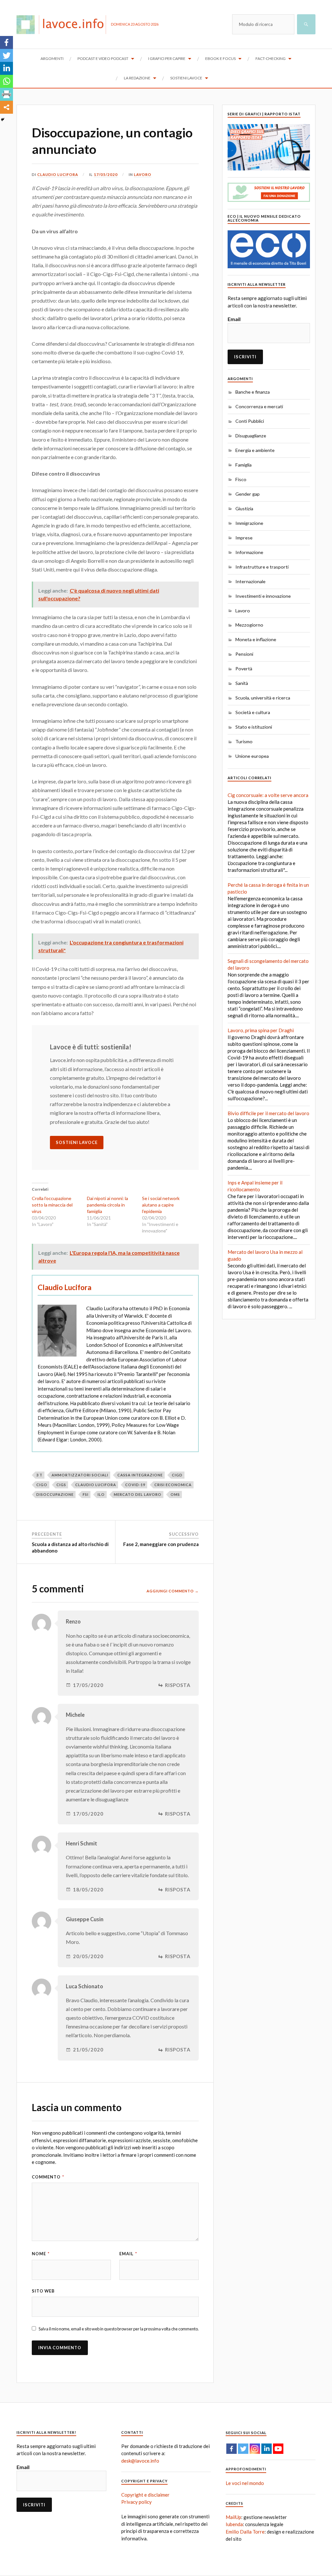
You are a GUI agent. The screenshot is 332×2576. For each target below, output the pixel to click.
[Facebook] (6, 42)
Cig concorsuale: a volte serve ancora (268, 795)
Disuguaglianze (251, 436)
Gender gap (248, 494)
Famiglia (243, 465)
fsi (86, 1494)
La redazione (137, 78)
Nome (41, 2254)
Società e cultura (253, 712)
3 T (39, 1475)
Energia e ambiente (255, 450)
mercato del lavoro (138, 1494)
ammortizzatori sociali (80, 1475)
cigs (61, 1485)
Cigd (177, 1475)
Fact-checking (271, 58)
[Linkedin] (6, 68)
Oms (175, 1494)
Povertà (244, 669)
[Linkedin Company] (267, 2449)
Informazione (249, 552)
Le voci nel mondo (245, 2483)
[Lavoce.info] (64, 24)
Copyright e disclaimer (145, 2495)
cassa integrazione (140, 1475)
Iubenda (234, 2524)
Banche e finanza (253, 392)
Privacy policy (136, 2502)
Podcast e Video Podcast (103, 58)
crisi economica (173, 1485)
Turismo (244, 741)
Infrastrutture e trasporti (262, 567)
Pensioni (244, 654)
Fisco (241, 479)
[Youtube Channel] (278, 2449)
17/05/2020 (106, 174)
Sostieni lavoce (186, 78)
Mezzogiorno (249, 625)
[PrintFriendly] (6, 94)
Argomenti (52, 58)
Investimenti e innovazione (263, 596)
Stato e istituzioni (254, 727)
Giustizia (244, 508)
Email (128, 2254)
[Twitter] (6, 55)
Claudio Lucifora (58, 174)
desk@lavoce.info (140, 2461)
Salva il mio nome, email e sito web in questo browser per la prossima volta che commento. (119, 2329)
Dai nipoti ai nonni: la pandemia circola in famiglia (107, 1205)
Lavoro (143, 174)
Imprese (244, 538)
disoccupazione (55, 1494)
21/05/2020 (88, 2050)
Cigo (42, 1485)
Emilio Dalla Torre (245, 2532)
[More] (6, 107)
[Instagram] (255, 2449)
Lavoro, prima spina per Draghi (261, 1030)
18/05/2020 (88, 1890)
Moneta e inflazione (256, 639)
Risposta (178, 1685)
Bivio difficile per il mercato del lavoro (268, 1113)
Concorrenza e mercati (259, 406)
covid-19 (135, 1485)
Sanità (242, 683)
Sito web (43, 2291)
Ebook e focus (220, 58)
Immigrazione (249, 523)
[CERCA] (306, 24)
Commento (48, 2177)
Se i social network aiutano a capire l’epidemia (161, 1205)
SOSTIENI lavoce (77, 1142)
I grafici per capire (167, 58)
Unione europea (252, 756)
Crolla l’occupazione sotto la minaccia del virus (52, 1205)
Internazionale (250, 581)
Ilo (101, 1494)
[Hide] (3, 120)
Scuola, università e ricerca (263, 698)
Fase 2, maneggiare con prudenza (161, 1544)
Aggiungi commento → (173, 1591)
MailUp (233, 2517)
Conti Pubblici (250, 421)
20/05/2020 (88, 1956)
